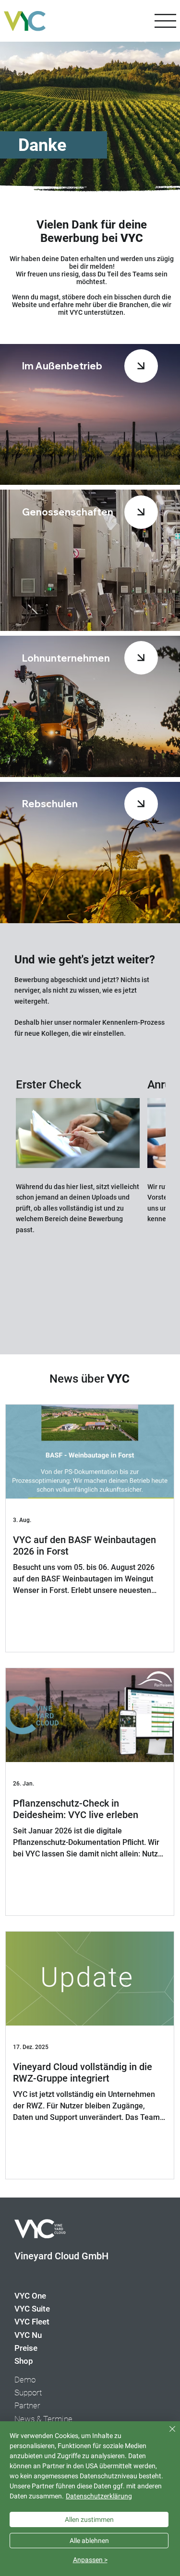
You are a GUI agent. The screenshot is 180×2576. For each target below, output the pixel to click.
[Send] (141, 366)
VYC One (30, 2296)
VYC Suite (32, 2309)
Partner (27, 2405)
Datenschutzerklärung (99, 2496)
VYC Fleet (32, 2322)
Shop (24, 2361)
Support (28, 2393)
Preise (26, 2348)
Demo (25, 2380)
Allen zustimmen (89, 2519)
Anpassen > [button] (90, 2560)
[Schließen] (167, 2435)
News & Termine (43, 2419)
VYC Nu (28, 2335)
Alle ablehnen (89, 2541)
